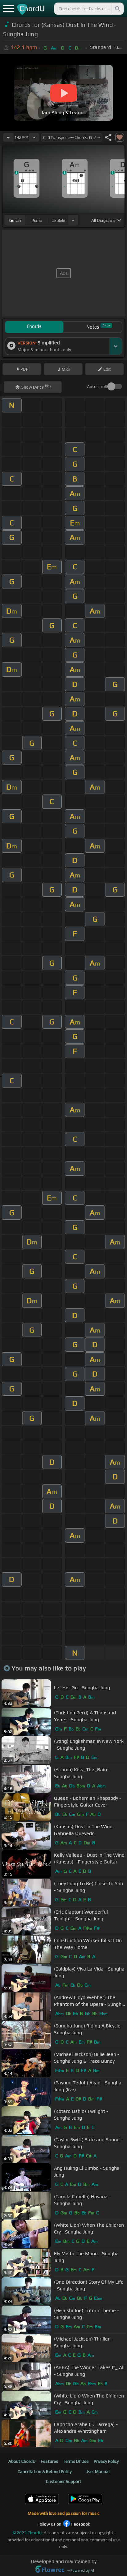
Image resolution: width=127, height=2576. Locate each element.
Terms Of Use (76, 2461)
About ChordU (22, 2461)
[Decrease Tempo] (8, 137)
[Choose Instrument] (73, 220)
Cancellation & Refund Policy (45, 2471)
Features (49, 2461)
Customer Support (64, 2481)
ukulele (58, 220)
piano (37, 220)
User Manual (97, 2471)
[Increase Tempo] (34, 137)
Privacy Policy (106, 2461)
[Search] (117, 9)
